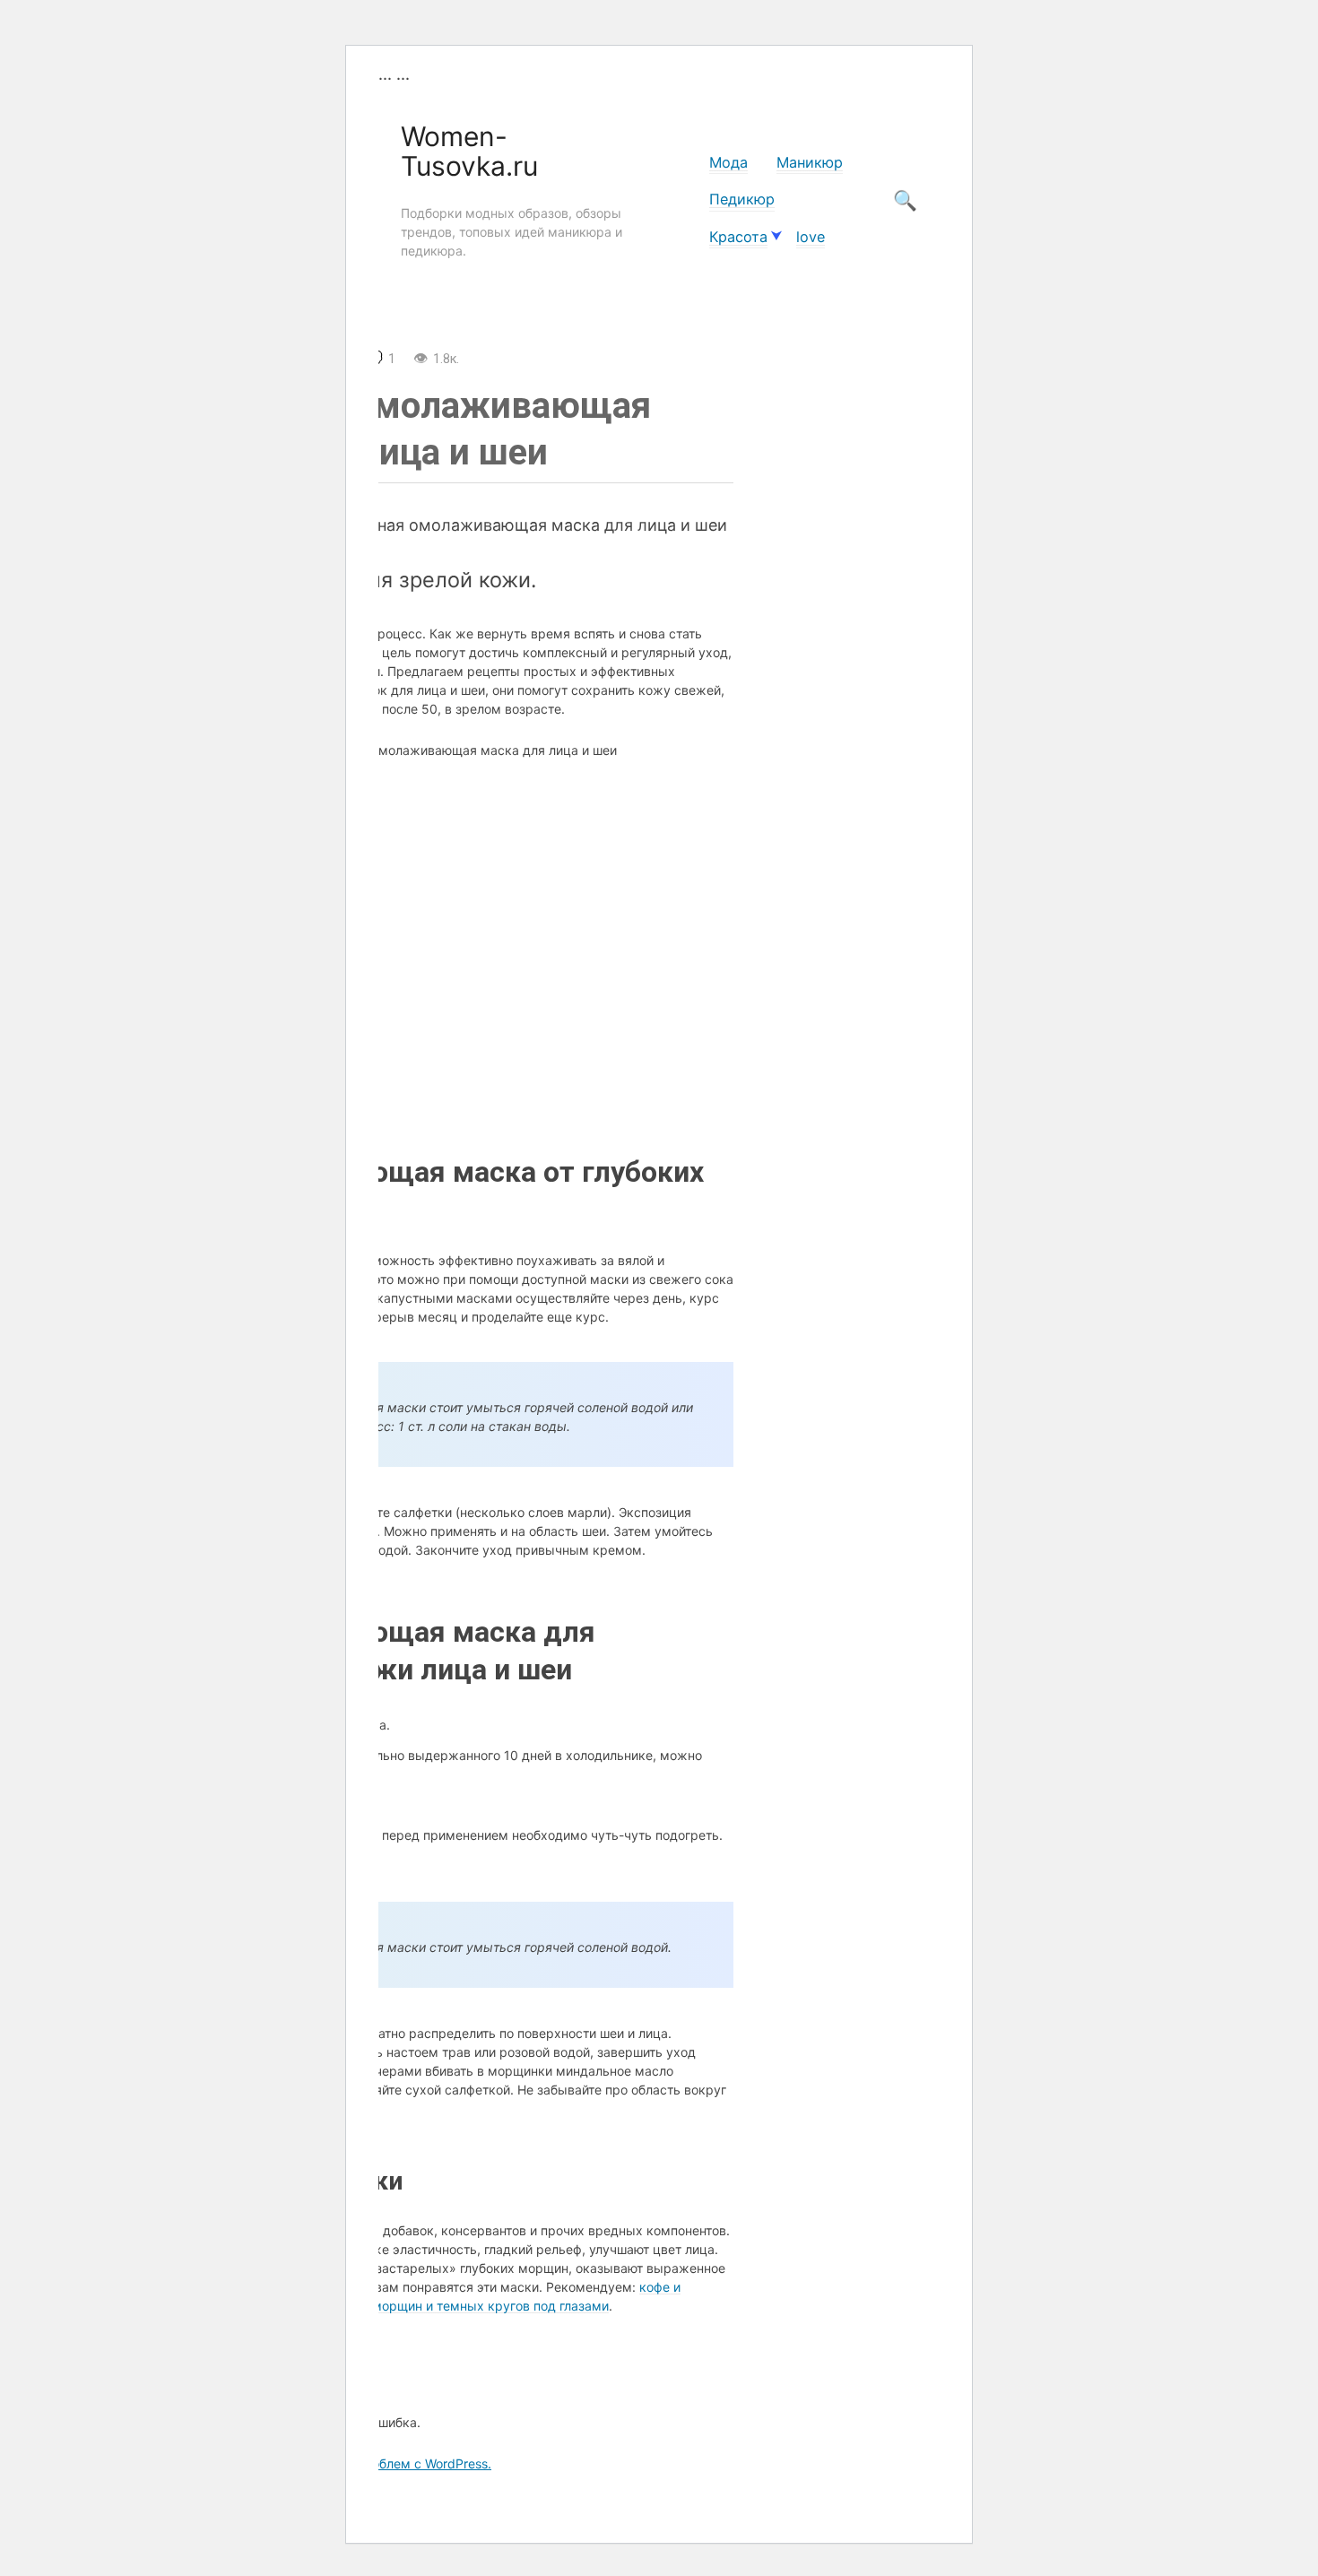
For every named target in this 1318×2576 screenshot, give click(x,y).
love (811, 237)
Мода (728, 162)
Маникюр (810, 162)
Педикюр (742, 199)
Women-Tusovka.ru (469, 151)
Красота (738, 237)
